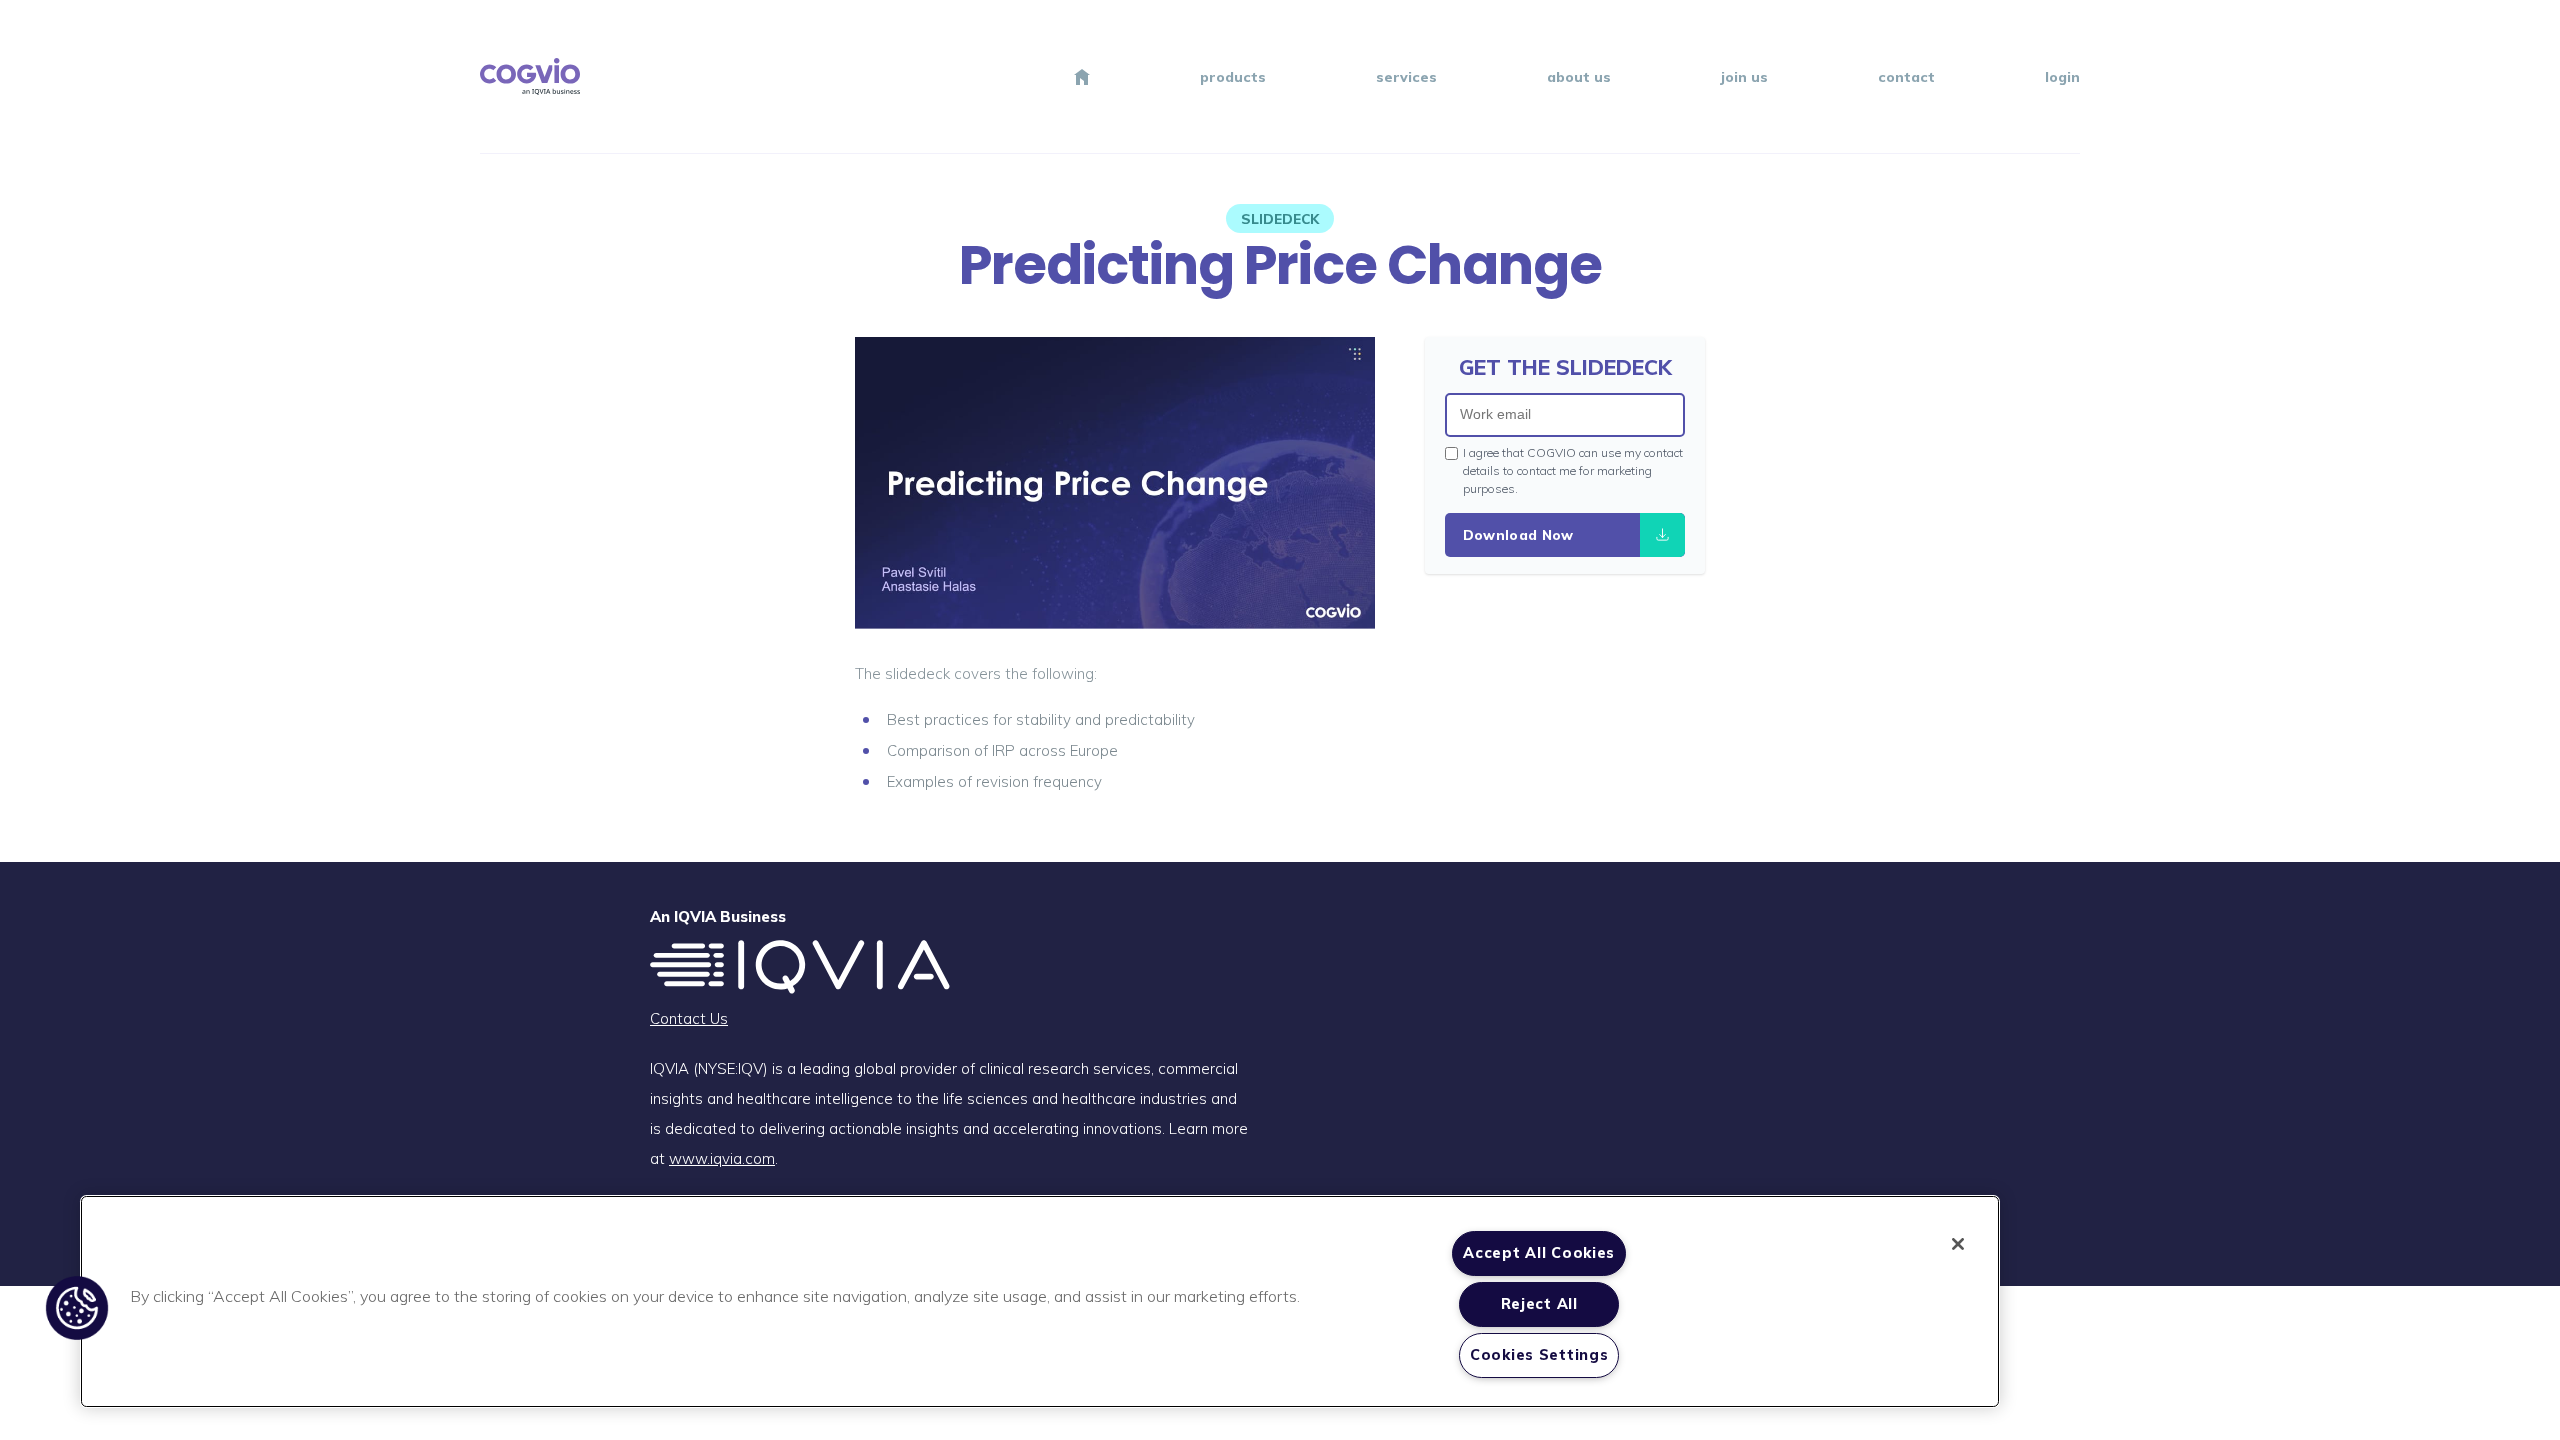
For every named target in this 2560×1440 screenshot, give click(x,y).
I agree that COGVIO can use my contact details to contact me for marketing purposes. (1573, 470)
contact (1906, 77)
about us (1579, 77)
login (2062, 77)
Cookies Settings (1539, 1355)
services (1406, 77)
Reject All (1539, 1304)
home (1082, 77)
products (1233, 77)
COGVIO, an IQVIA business (530, 77)
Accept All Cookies (1539, 1253)
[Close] (1958, 1244)
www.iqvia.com (722, 1158)
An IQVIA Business (718, 916)
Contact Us (689, 1018)
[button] (77, 1308)
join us (1744, 77)
